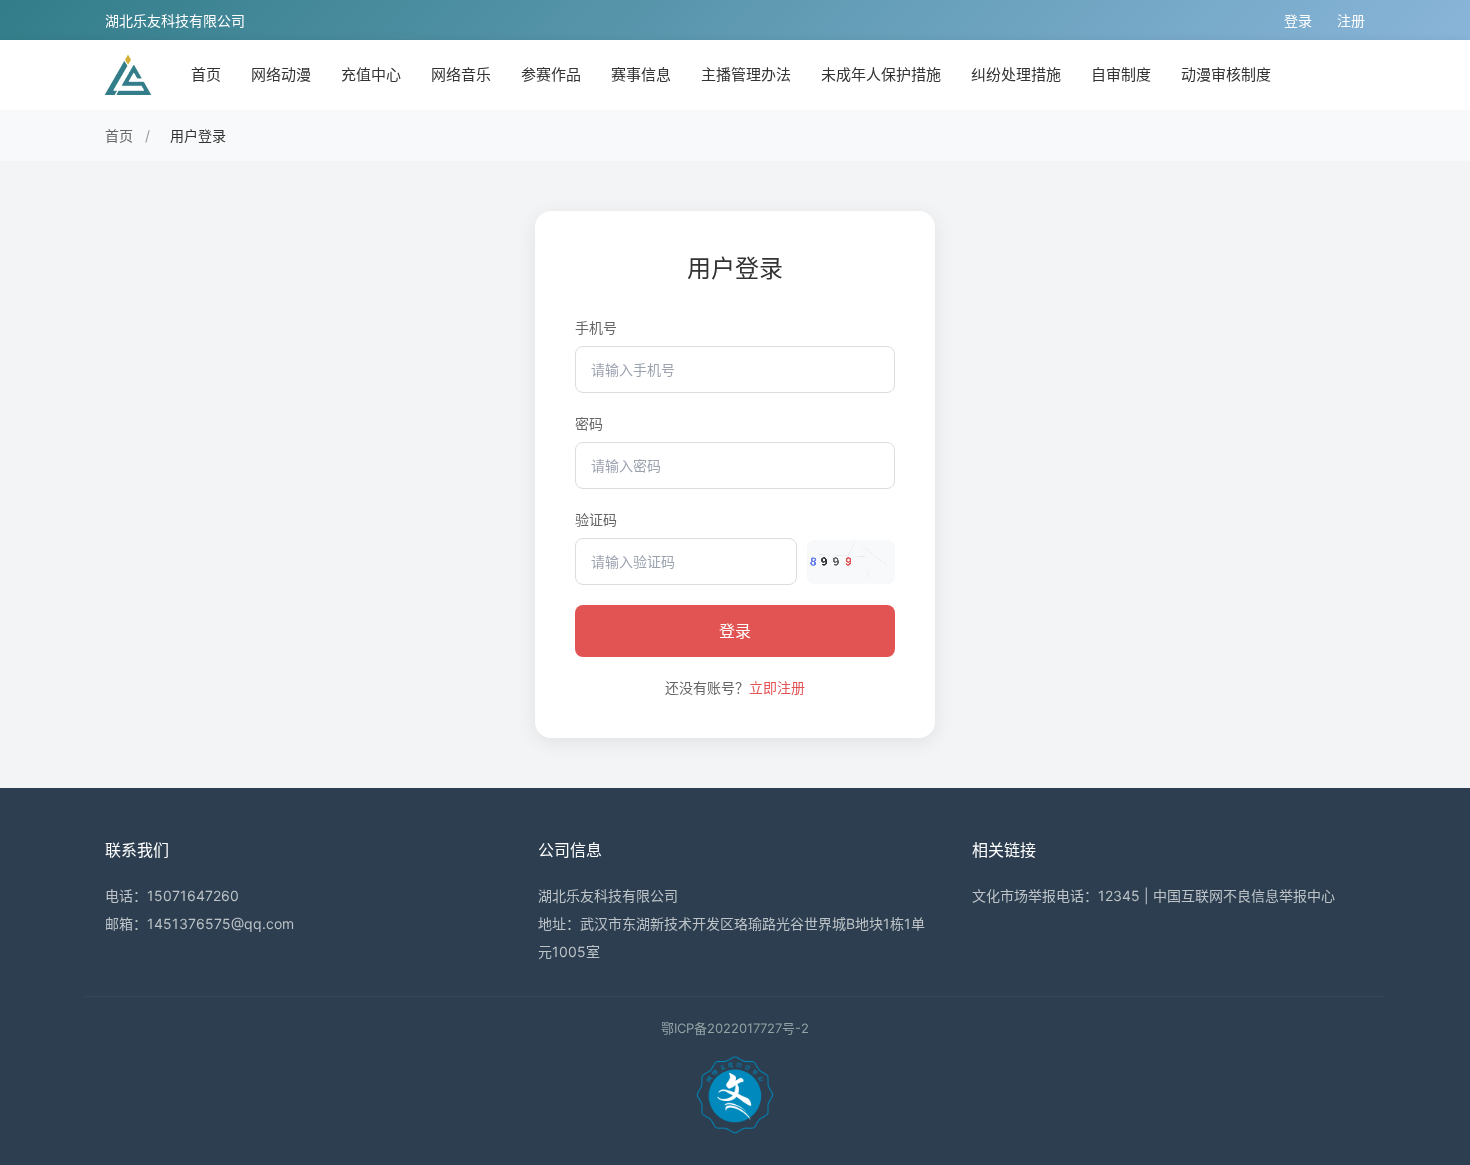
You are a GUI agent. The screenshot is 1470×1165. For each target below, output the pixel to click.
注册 (1351, 20)
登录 (1298, 20)
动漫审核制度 (1226, 74)
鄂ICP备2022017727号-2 (735, 1028)
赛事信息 (641, 74)
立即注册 (777, 687)
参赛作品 (551, 74)
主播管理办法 (746, 74)
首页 (206, 74)
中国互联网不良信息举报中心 (1244, 895)
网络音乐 (461, 74)
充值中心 (371, 74)
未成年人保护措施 (881, 74)
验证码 (596, 519)
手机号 (596, 327)
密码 (589, 423)
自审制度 (1121, 74)
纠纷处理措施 (1016, 74)
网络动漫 (281, 74)
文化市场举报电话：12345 (1056, 895)
